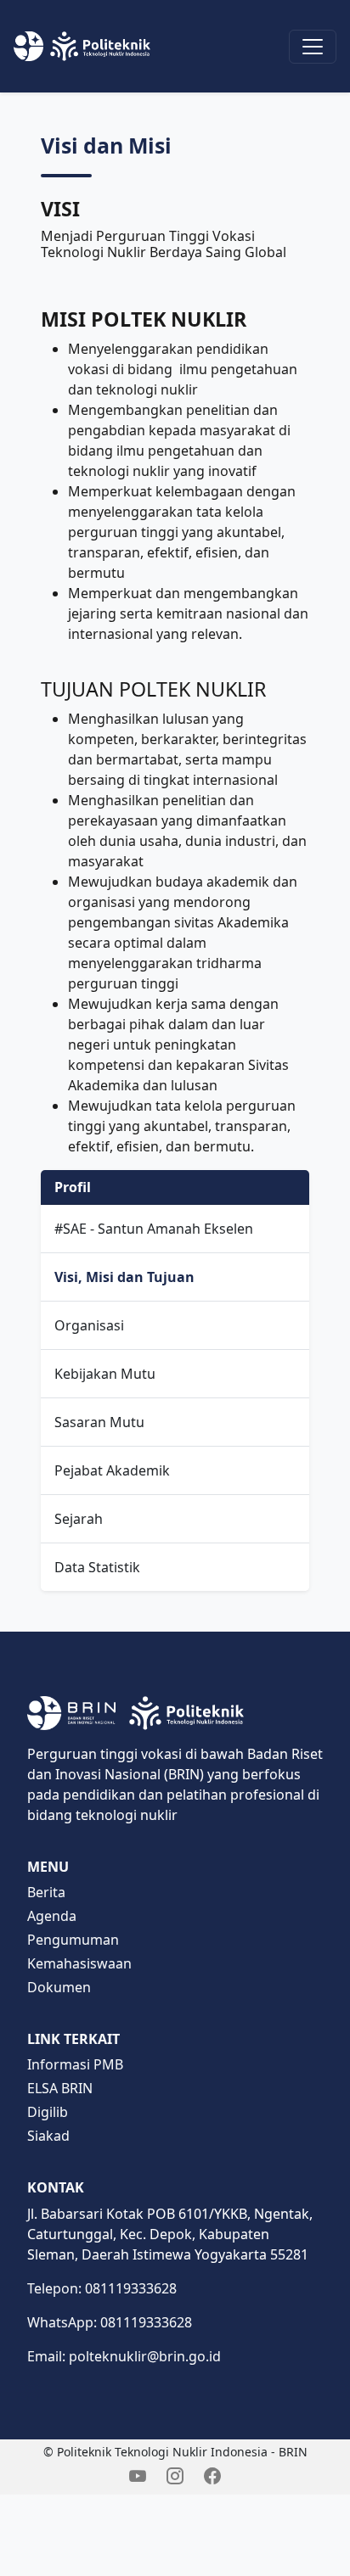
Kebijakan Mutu (105, 1374)
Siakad (48, 2136)
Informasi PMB (75, 2064)
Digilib (48, 2112)
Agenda (52, 1916)
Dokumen (59, 1987)
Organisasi (89, 1325)
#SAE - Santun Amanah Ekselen (154, 1229)
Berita (46, 1892)
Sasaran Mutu (99, 1422)
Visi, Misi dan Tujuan (124, 1277)
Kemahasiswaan (79, 1963)
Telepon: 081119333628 (102, 2288)
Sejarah (79, 1519)
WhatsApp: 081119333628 (110, 2322)
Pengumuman (73, 1940)
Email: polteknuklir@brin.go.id (124, 2356)
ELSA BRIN (60, 2088)
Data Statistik (97, 1567)
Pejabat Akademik (112, 1470)
